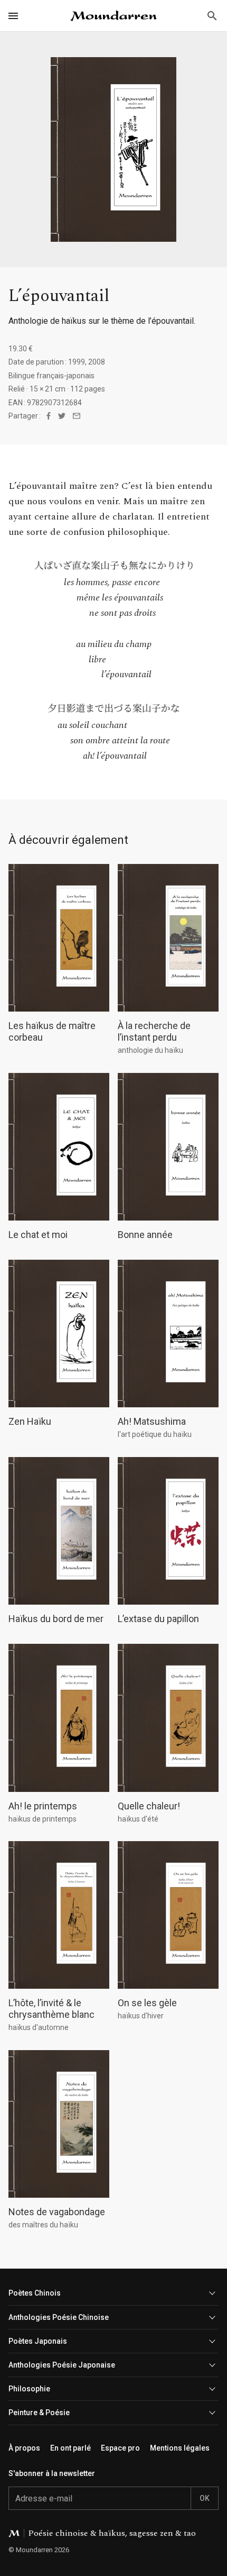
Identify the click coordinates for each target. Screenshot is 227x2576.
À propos (24, 2448)
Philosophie (29, 2389)
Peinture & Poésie (39, 2413)
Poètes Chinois (35, 2293)
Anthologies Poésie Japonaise (62, 2365)
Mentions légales (180, 2448)
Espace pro (120, 2448)
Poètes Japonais (38, 2341)
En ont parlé (70, 2448)
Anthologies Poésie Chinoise (59, 2317)
